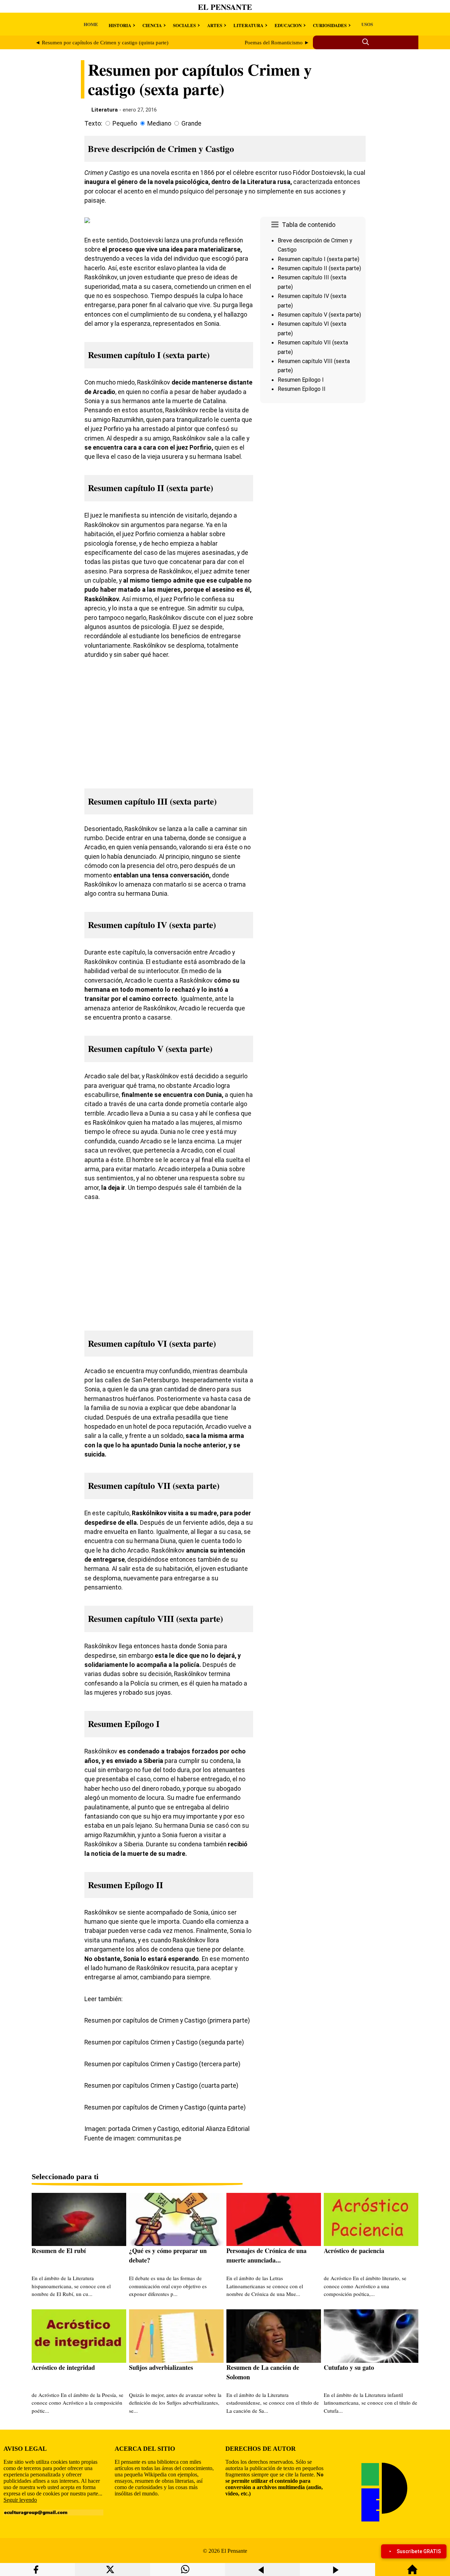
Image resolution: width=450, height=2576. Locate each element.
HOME (91, 24)
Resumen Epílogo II (302, 389)
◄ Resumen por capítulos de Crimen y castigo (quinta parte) (102, 43)
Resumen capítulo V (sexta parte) (319, 315)
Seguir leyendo (20, 2500)
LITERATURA (248, 25)
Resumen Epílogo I (301, 380)
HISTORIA (120, 25)
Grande (191, 123)
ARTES (215, 25)
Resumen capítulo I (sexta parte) (319, 259)
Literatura (105, 110)
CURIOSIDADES (330, 25)
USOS (367, 24)
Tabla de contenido (309, 225)
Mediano (159, 123)
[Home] (412, 2573)
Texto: (93, 123)
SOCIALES (184, 25)
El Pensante (225, 7)
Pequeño (125, 123)
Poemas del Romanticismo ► (277, 43)
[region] (313, 465)
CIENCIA (152, 25)
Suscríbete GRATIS (419, 2551)
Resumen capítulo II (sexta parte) (319, 268)
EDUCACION (288, 25)
